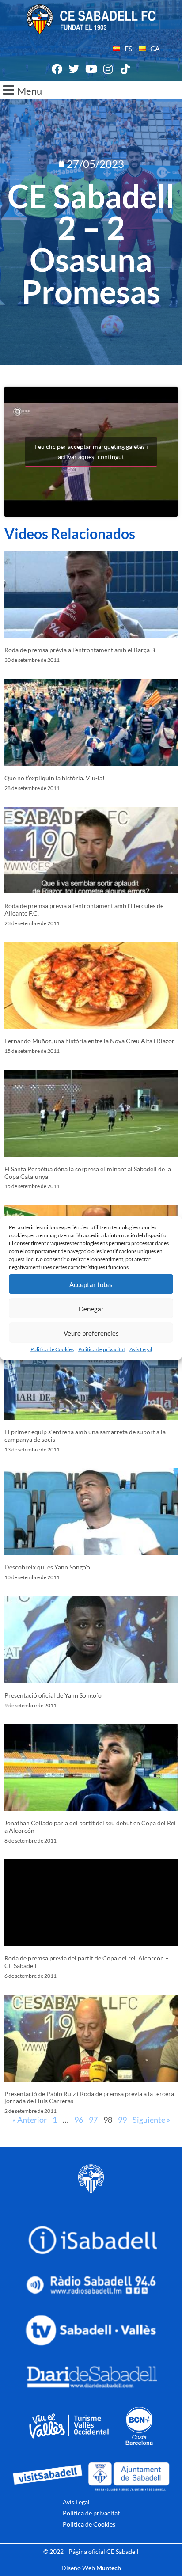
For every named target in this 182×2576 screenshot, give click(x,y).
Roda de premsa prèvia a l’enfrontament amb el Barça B (80, 650)
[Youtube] (91, 69)
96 (79, 2120)
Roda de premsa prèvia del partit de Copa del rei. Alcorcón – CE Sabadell (87, 1962)
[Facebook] (57, 69)
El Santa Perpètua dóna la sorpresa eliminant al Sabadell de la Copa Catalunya (88, 1173)
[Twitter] (74, 69)
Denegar (91, 1308)
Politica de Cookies (52, 1349)
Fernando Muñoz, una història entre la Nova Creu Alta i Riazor (89, 1041)
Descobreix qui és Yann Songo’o (47, 1567)
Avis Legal (141, 1349)
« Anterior (30, 2120)
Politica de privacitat (102, 1349)
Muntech (109, 2568)
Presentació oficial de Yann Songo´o (53, 1695)
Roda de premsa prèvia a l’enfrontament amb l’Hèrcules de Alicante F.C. (84, 909)
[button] (91, 90)
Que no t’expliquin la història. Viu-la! (55, 778)
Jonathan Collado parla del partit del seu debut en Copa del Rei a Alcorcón (90, 1827)
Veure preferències (91, 1333)
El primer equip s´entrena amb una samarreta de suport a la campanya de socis (85, 1436)
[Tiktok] (125, 69)
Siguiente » (151, 2120)
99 (122, 2120)
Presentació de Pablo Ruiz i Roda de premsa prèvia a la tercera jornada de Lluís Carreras (89, 2097)
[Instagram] (108, 69)
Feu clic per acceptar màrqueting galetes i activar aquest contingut (91, 452)
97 (93, 2120)
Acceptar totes (91, 1284)
